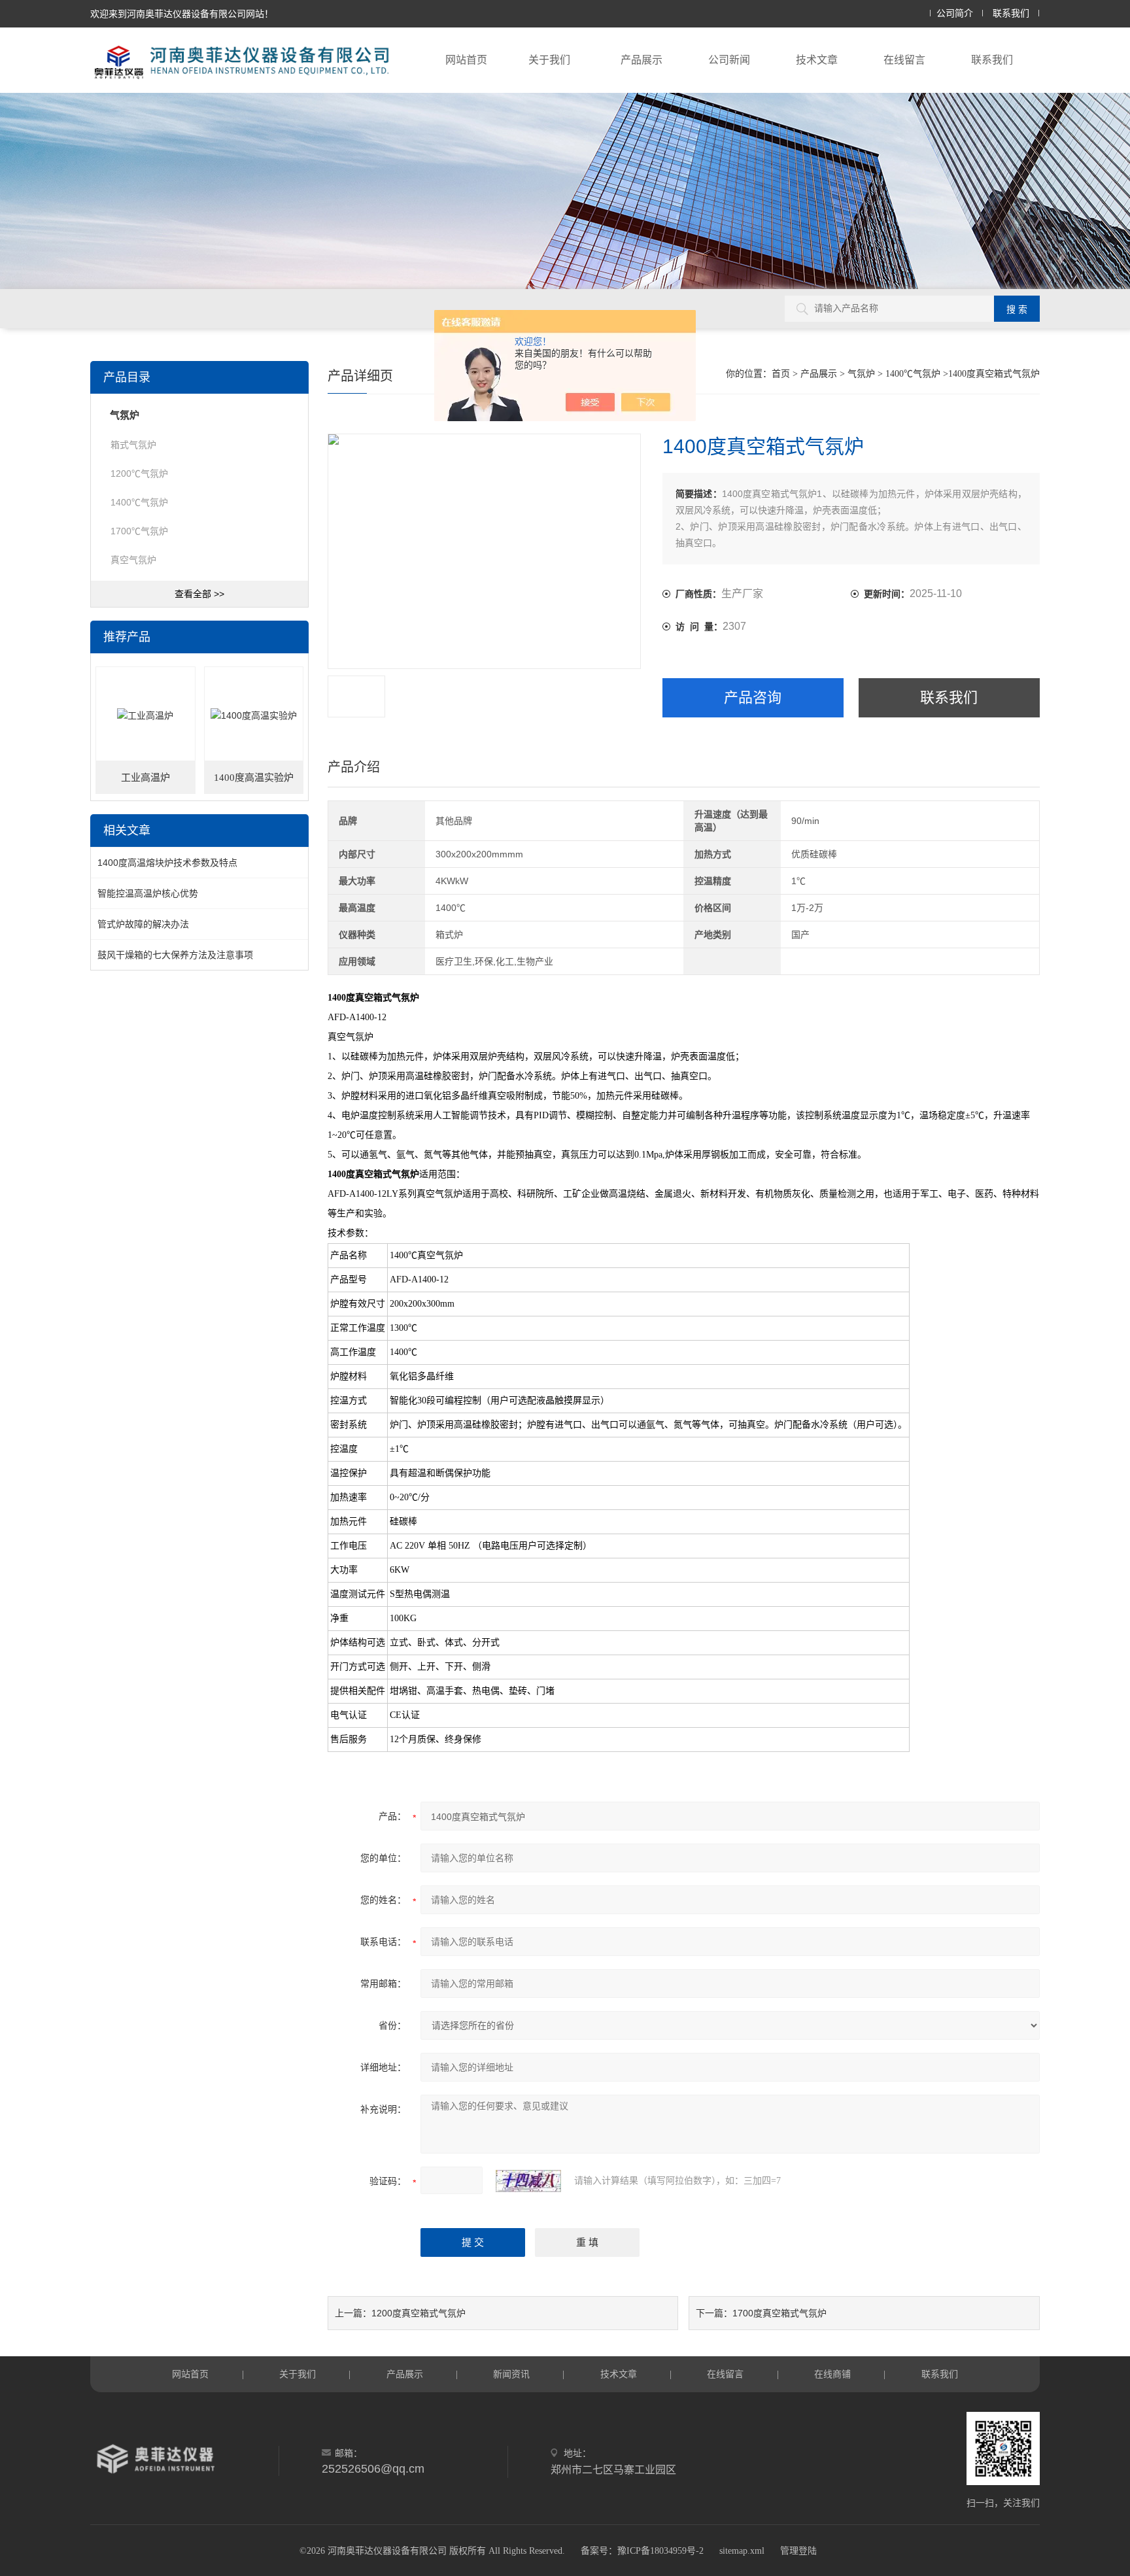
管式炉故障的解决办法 (143, 924)
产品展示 (642, 60)
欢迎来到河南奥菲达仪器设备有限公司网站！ (182, 14)
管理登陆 (798, 2551)
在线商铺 (832, 2374)
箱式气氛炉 (133, 445)
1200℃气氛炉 (139, 473)
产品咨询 (753, 697)
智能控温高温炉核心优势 (148, 893)
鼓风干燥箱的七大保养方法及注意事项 (175, 955)
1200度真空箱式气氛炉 (419, 2313)
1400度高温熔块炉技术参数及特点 (167, 863)
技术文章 (817, 60)
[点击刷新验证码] (528, 2181)
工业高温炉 (146, 778)
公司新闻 (729, 60)
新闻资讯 (511, 2374)
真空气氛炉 (133, 560)
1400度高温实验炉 (254, 778)
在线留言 (904, 60)
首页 (781, 374)
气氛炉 (861, 374)
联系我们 (1011, 13)
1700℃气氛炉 (139, 531)
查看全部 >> (199, 594)
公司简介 (955, 13)
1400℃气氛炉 (913, 374)
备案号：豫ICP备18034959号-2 (642, 2551)
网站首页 (466, 60)
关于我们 (549, 60)
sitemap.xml (742, 2551)
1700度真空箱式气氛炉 (779, 2313)
